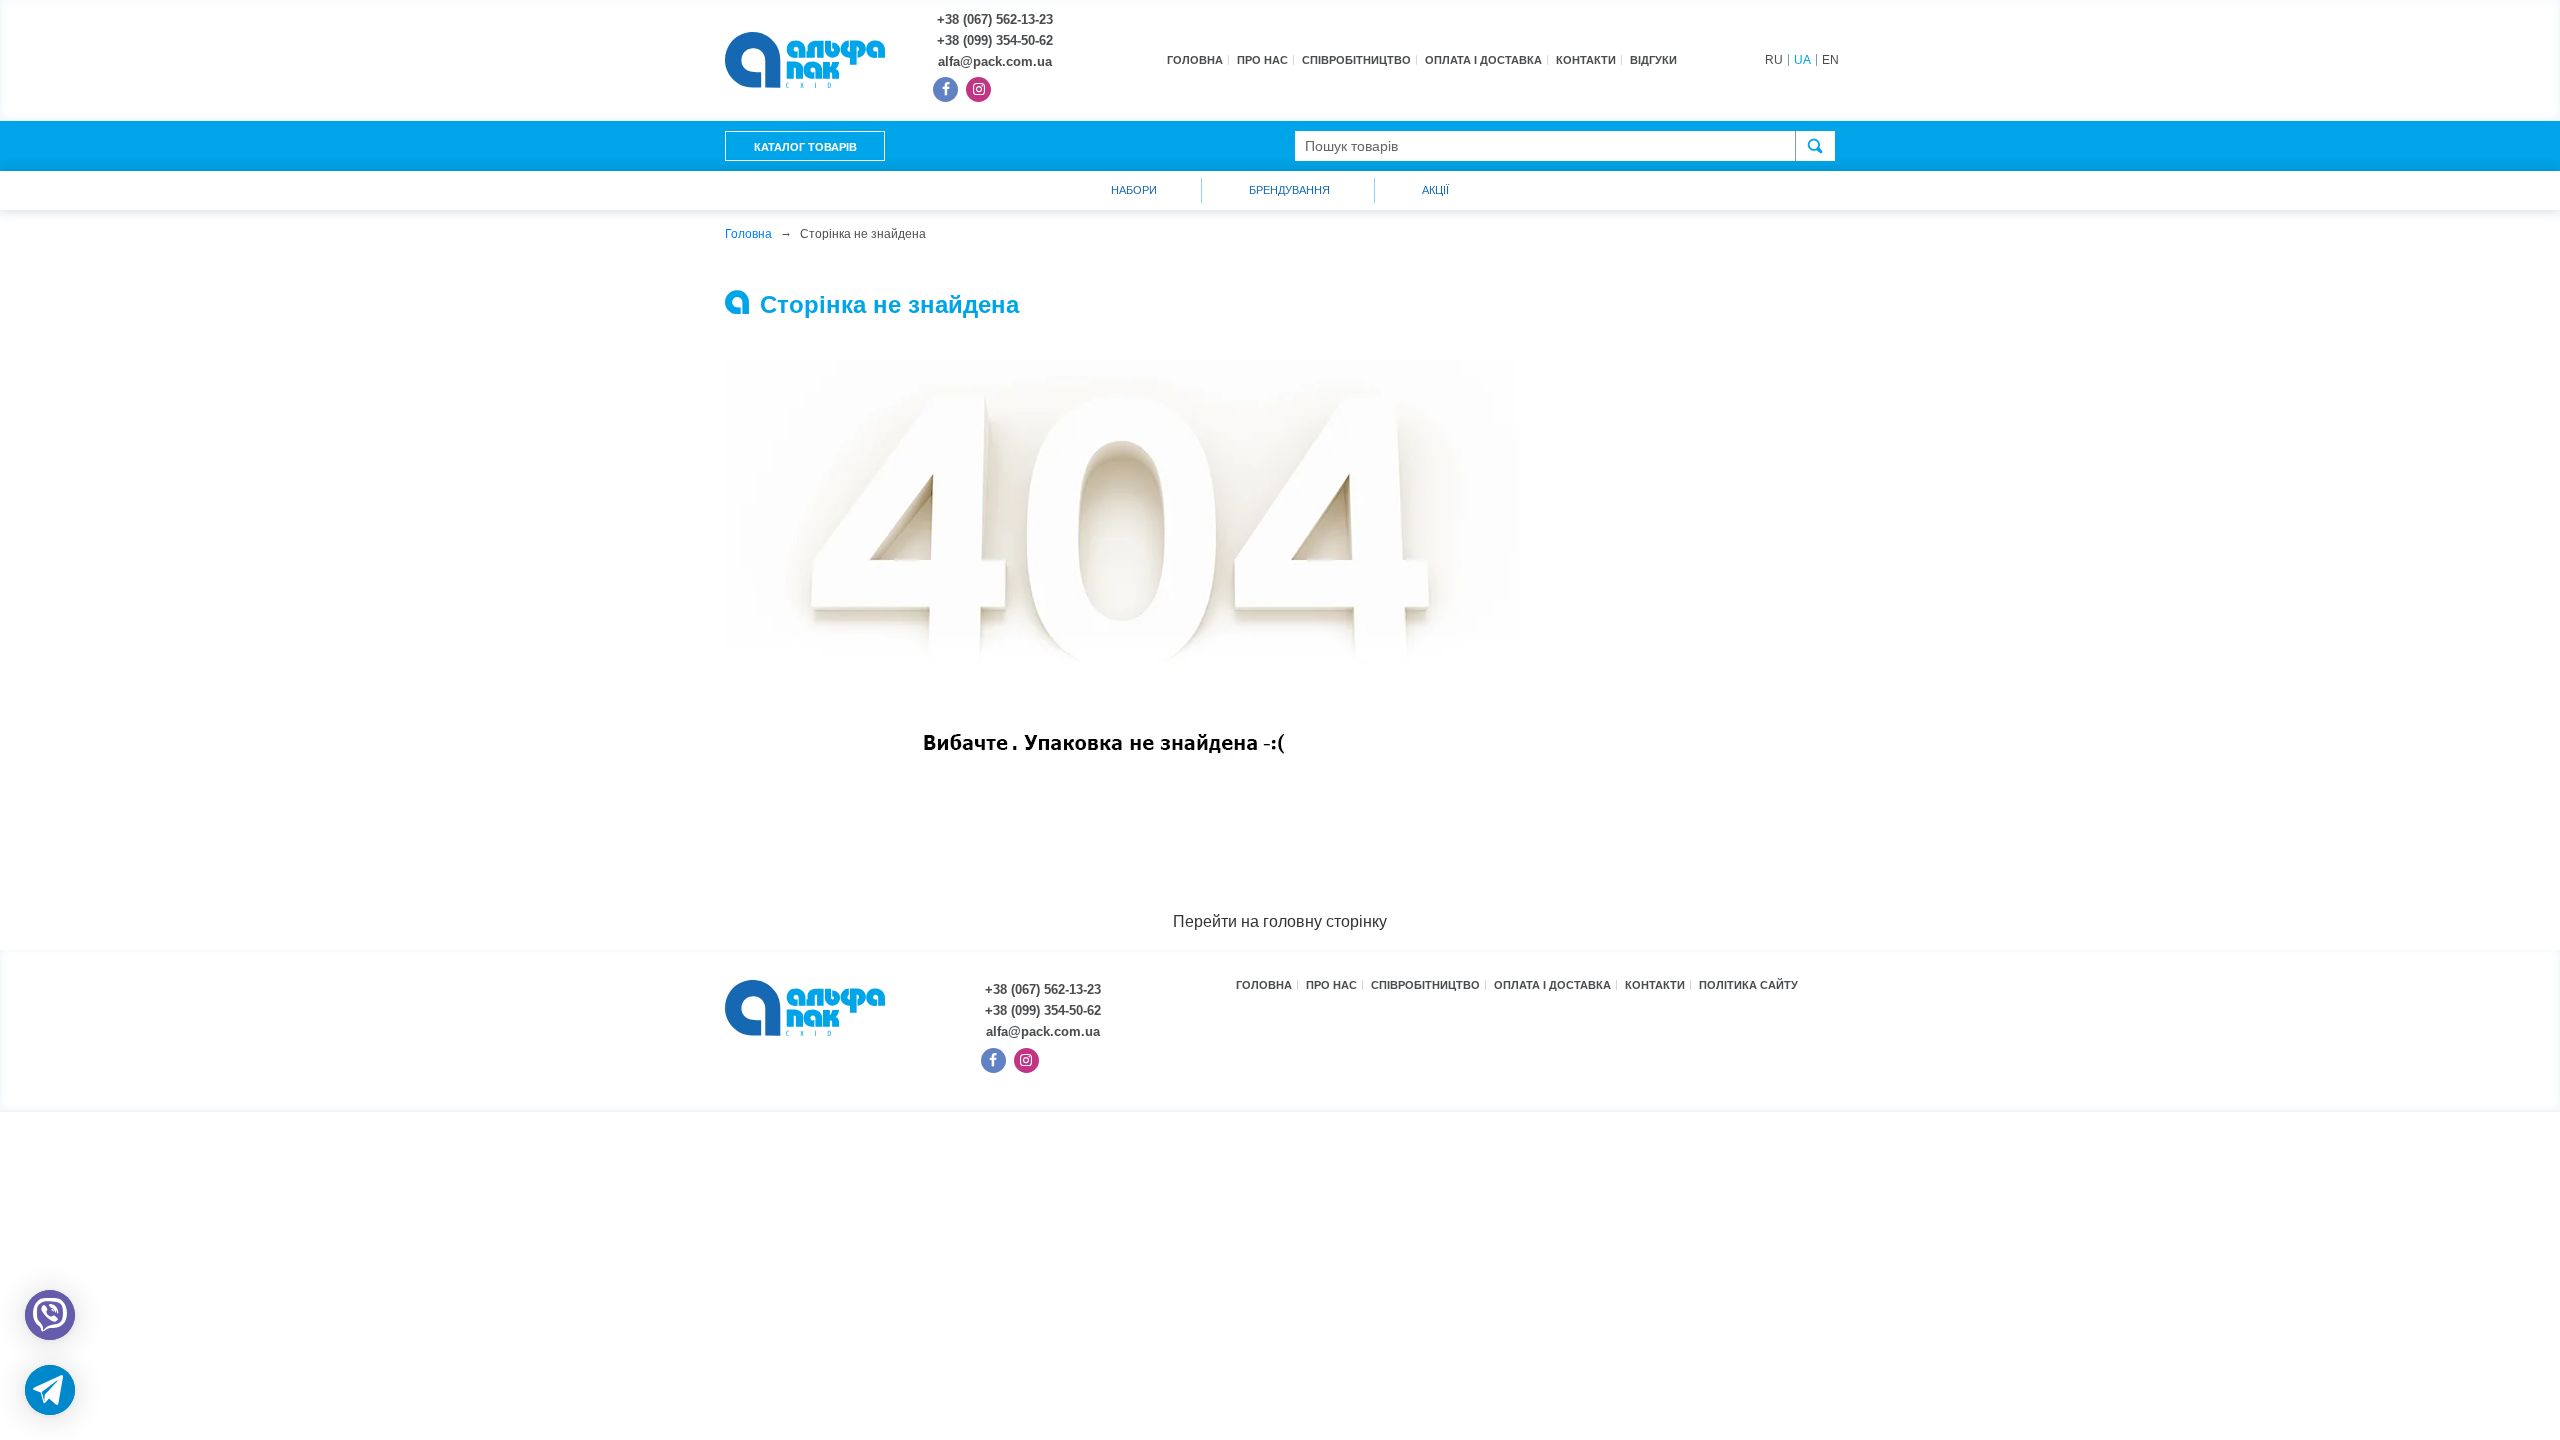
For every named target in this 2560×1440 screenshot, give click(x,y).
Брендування (1289, 190)
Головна (1195, 60)
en (1830, 60)
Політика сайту (1748, 985)
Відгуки (1653, 60)
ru (1774, 60)
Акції (1435, 190)
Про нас (1262, 60)
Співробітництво (1356, 60)
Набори (1134, 190)
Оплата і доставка (1483, 60)
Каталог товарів (805, 147)
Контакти (1586, 60)
